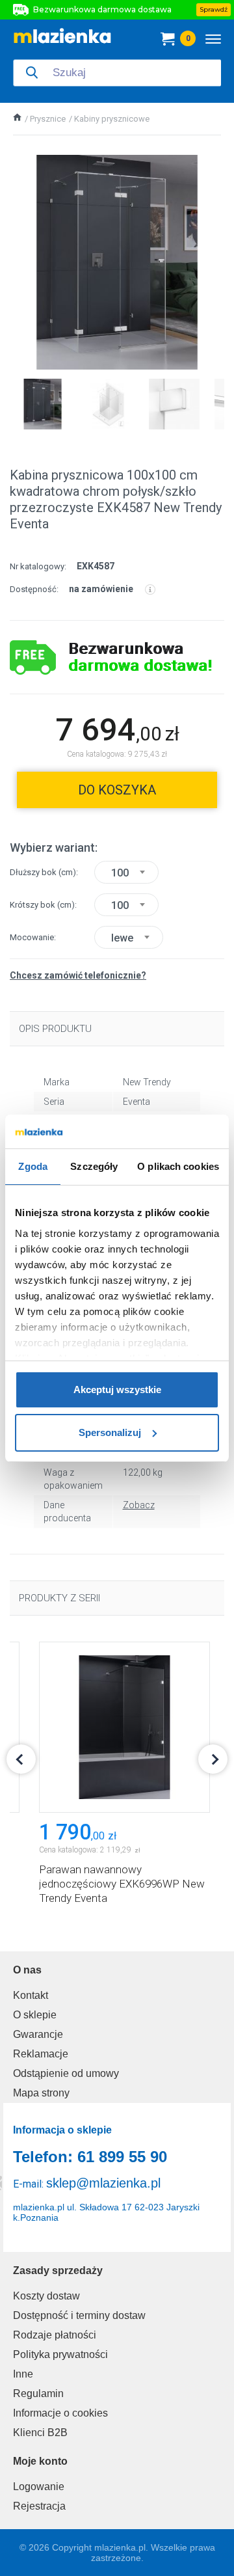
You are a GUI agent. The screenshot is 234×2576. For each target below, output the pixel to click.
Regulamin (38, 2393)
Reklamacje (41, 2054)
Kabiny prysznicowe (112, 119)
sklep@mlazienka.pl (103, 2183)
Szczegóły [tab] (94, 1166)
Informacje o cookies (60, 2413)
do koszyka (117, 790)
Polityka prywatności (60, 2354)
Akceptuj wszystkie (117, 1390)
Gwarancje (38, 2034)
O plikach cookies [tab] (178, 1166)
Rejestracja (39, 2506)
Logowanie (39, 2487)
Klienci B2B (40, 2433)
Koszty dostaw (46, 2296)
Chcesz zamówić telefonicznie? (78, 975)
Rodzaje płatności (55, 2335)
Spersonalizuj (110, 1432)
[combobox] (126, 872)
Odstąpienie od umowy (66, 2073)
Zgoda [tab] (33, 1166)
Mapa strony (41, 2093)
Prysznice (48, 119)
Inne (23, 2374)
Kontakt (31, 1995)
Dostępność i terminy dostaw (79, 2315)
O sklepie (35, 2015)
